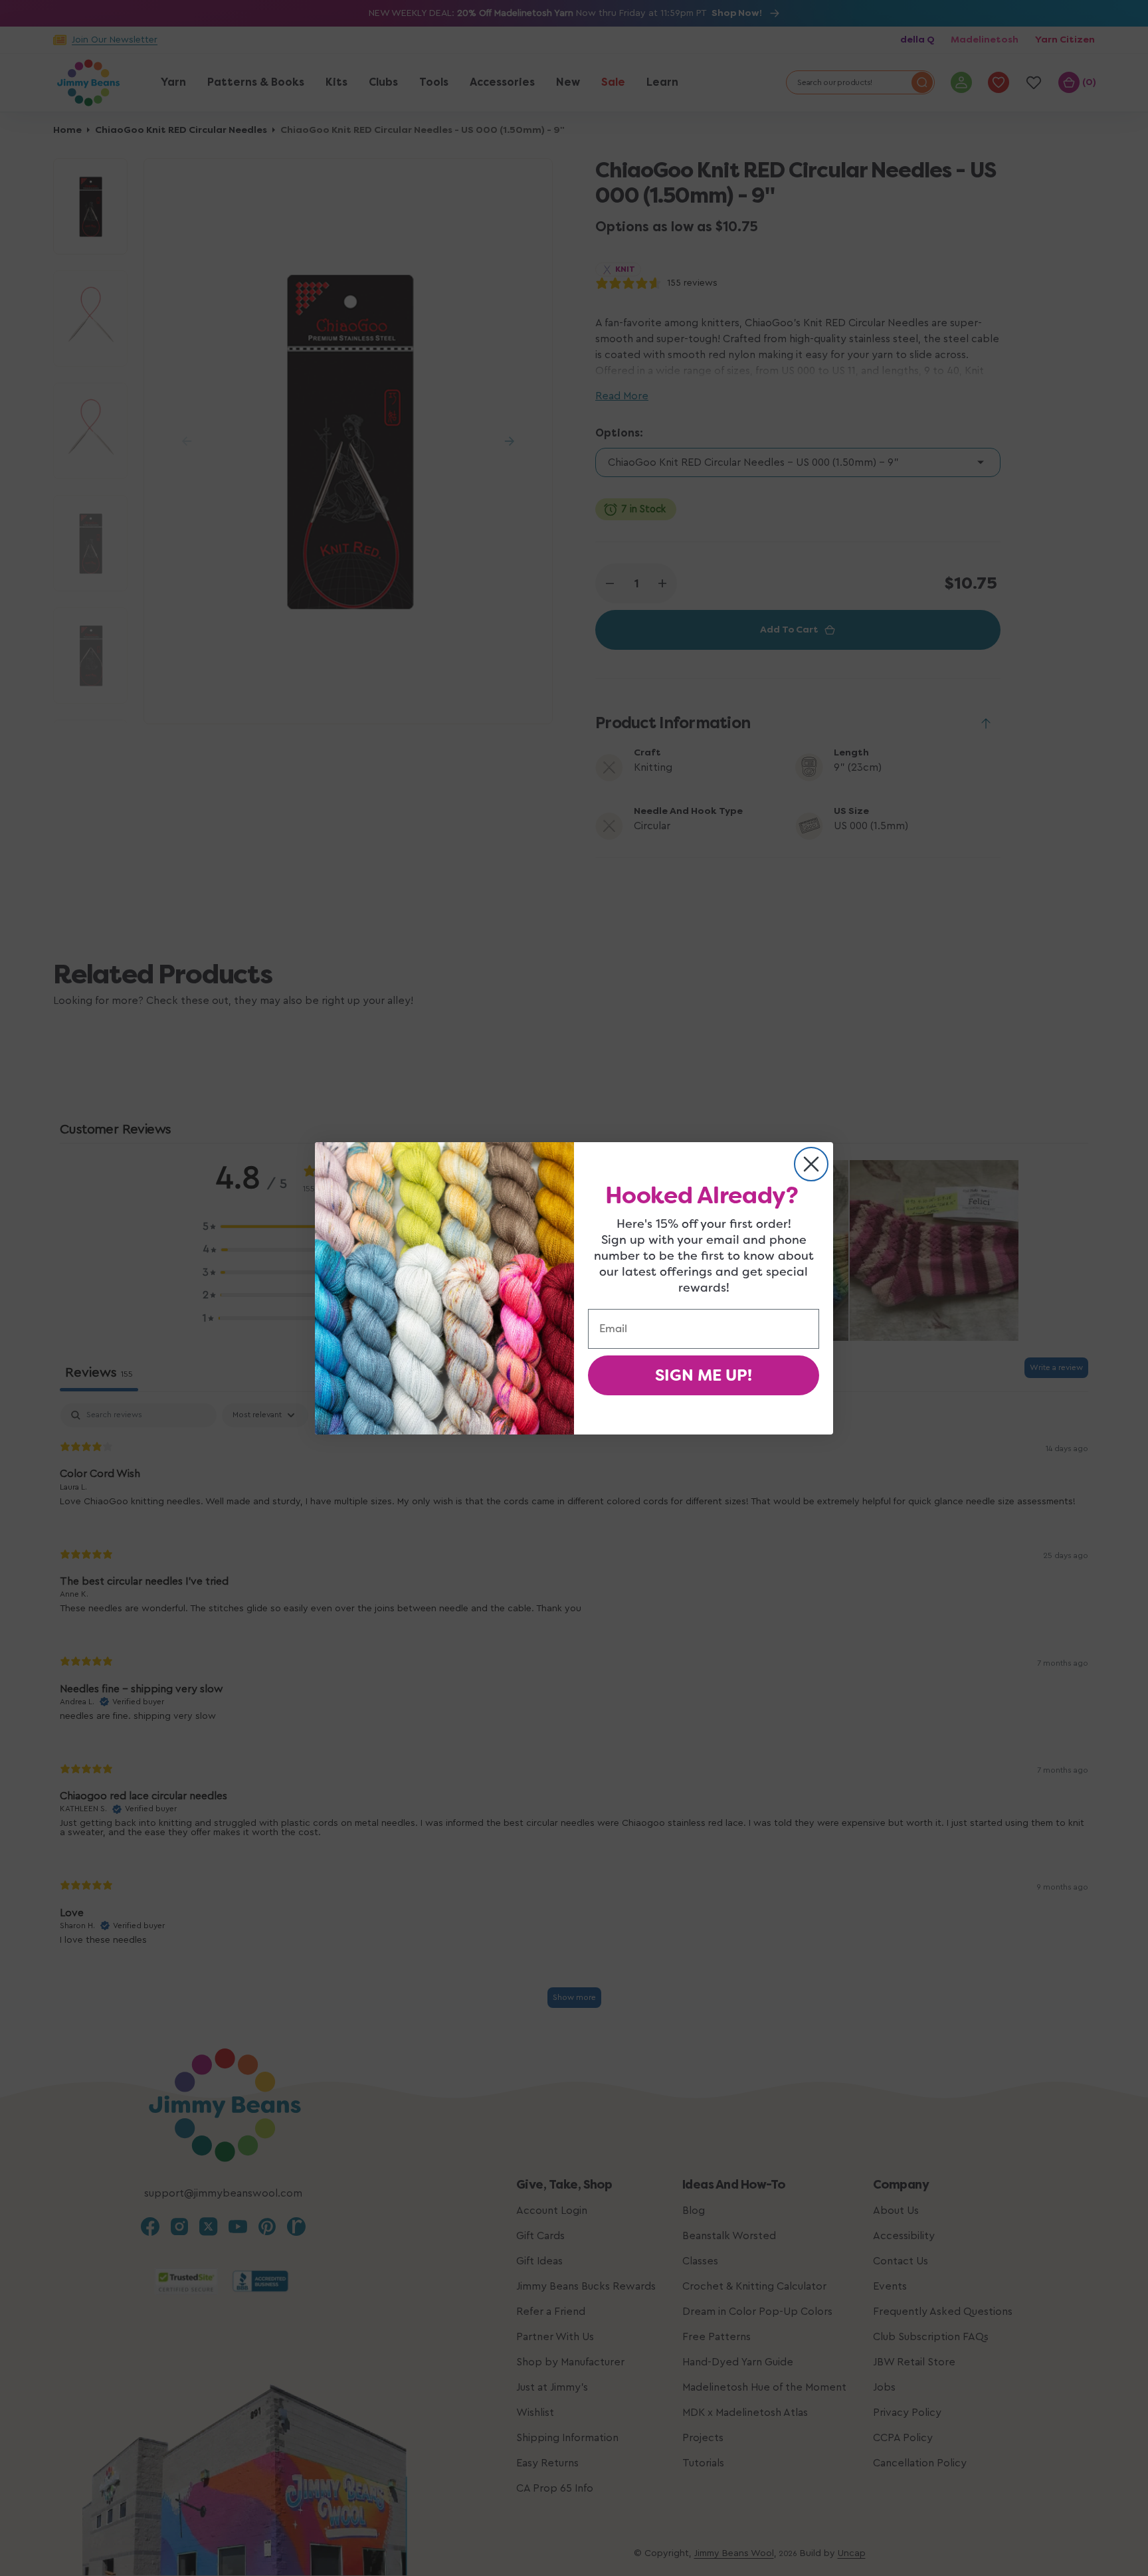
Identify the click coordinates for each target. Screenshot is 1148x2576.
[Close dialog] (811, 1164)
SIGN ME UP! (704, 1375)
